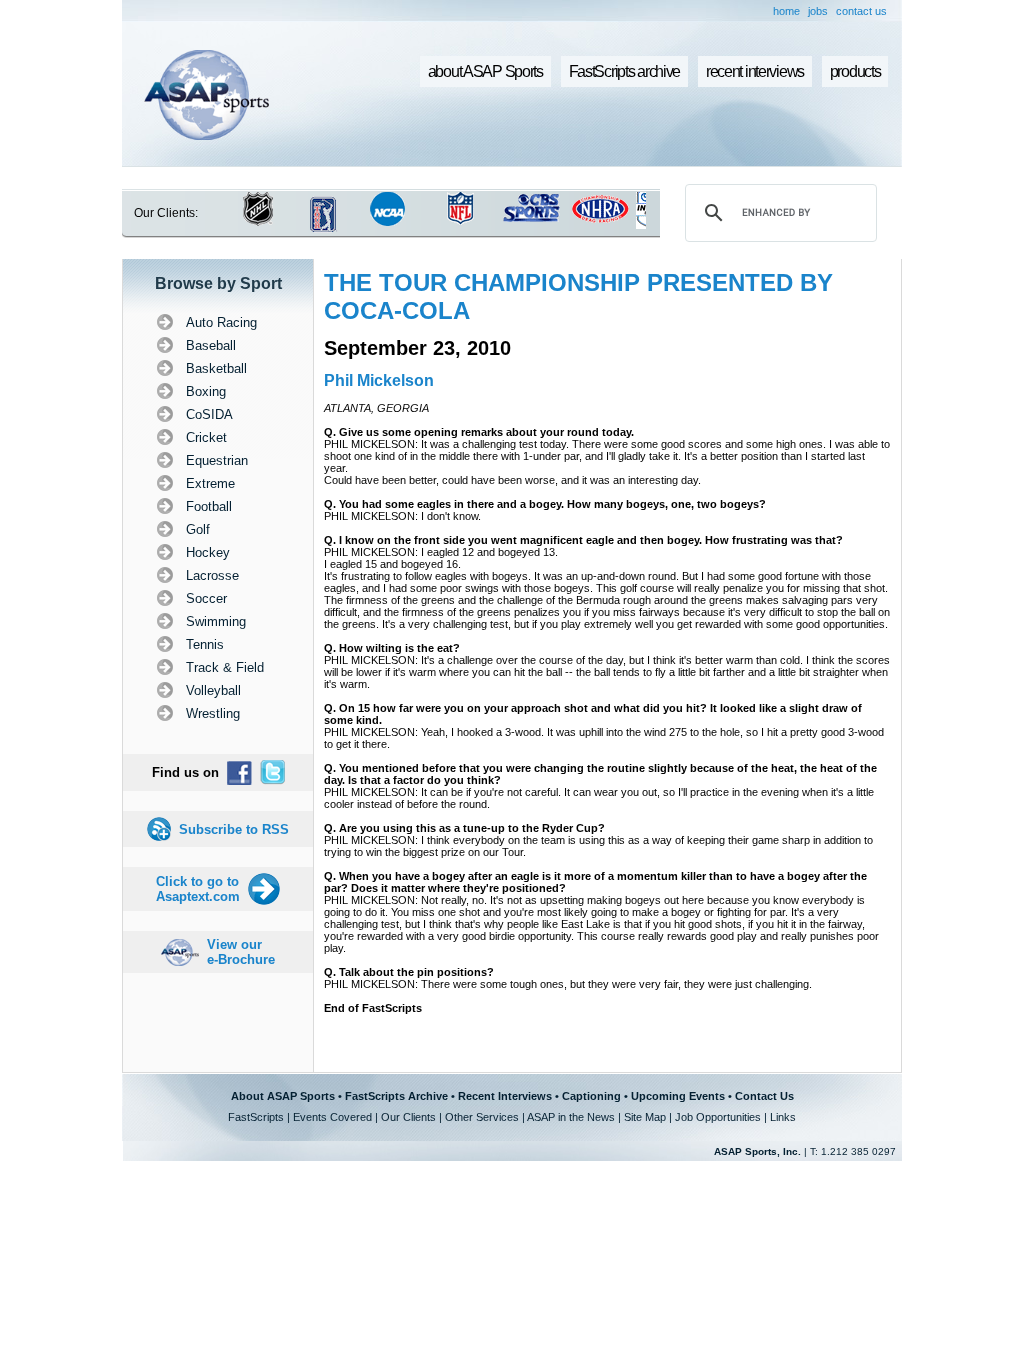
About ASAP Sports (283, 1096)
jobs (818, 11)
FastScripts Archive (396, 1096)
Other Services (482, 1117)
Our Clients (408, 1117)
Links (783, 1117)
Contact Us (764, 1096)
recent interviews (755, 71)
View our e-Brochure (241, 952)
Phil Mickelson (379, 380)
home (786, 11)
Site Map (645, 1117)
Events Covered (332, 1117)
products (855, 71)
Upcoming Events (678, 1096)
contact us (861, 11)
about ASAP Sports (485, 71)
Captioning (591, 1096)
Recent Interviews (505, 1096)
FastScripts (256, 1117)
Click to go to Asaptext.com (198, 889)
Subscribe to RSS (234, 829)
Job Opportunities (718, 1117)
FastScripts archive (625, 71)
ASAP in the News (571, 1117)
